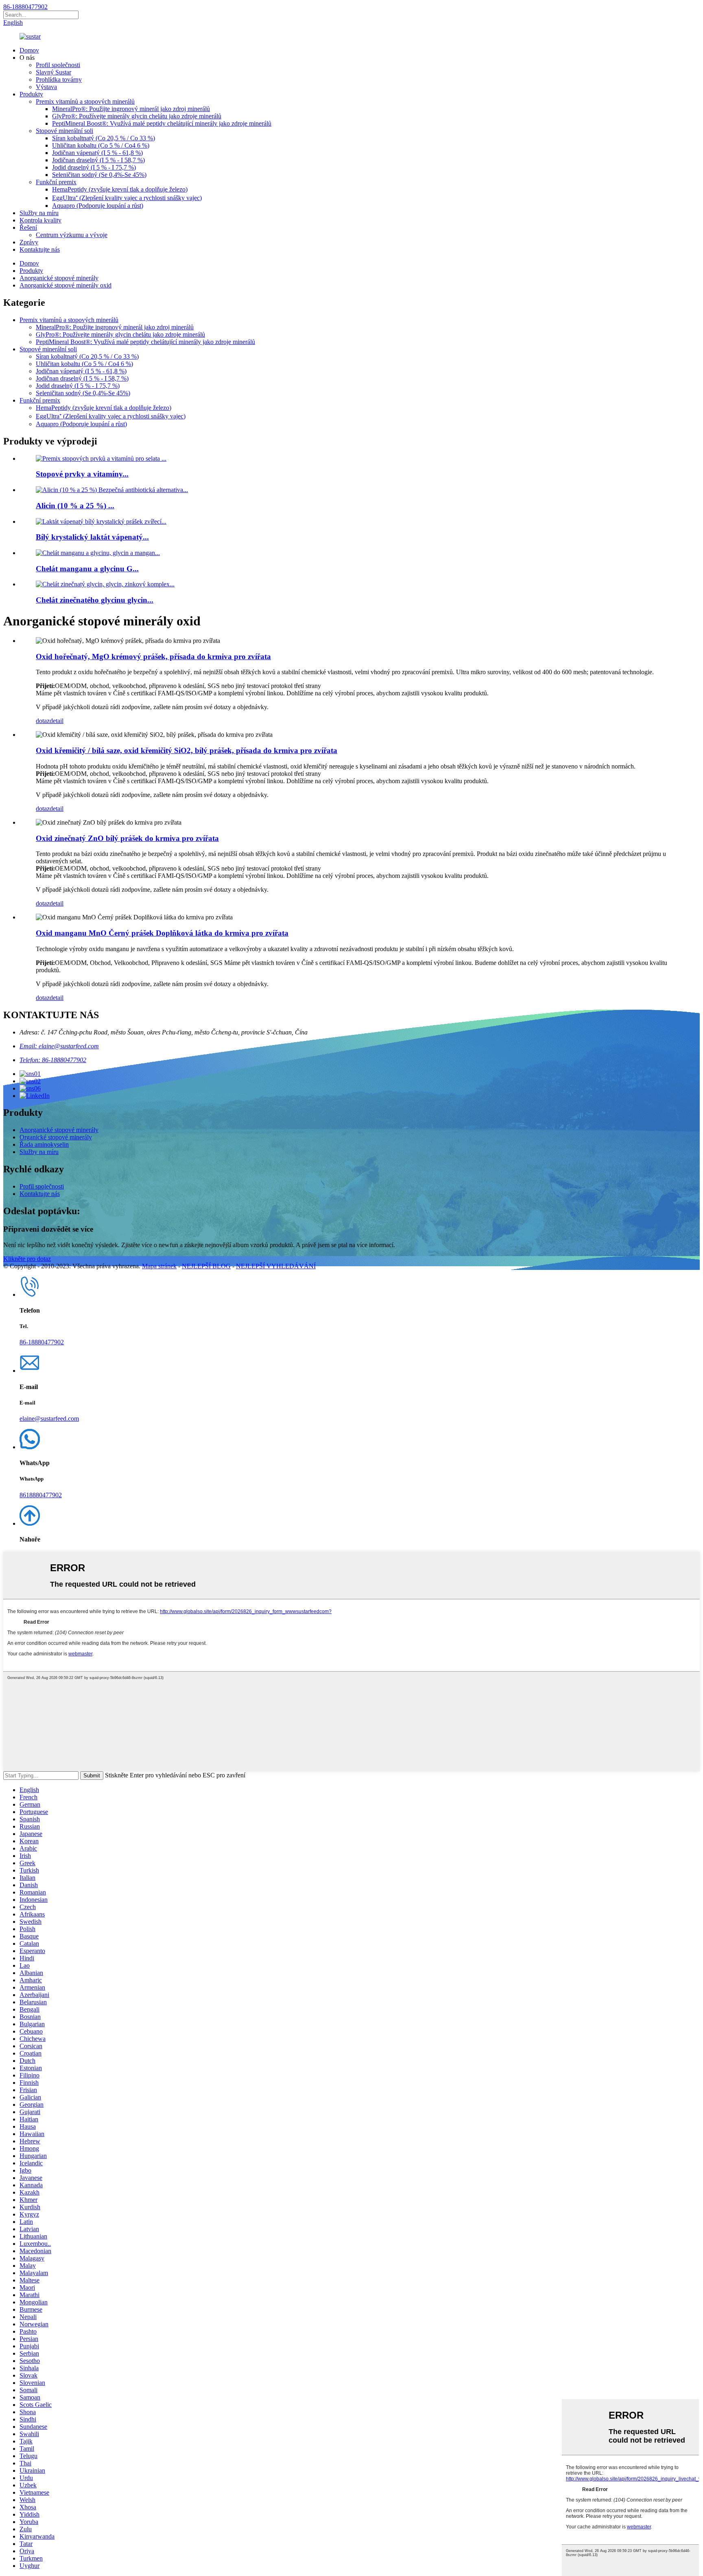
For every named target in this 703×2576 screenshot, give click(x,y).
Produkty (31, 94)
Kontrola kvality (40, 220)
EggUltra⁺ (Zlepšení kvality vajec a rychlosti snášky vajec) (127, 198)
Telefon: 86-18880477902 (53, 1060)
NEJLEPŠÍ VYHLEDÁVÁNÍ (276, 1266)
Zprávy (29, 242)
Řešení (28, 228)
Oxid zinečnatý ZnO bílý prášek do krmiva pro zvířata (127, 838)
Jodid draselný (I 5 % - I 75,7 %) (94, 167)
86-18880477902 (25, 7)
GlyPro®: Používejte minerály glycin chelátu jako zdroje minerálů (137, 116)
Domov (29, 50)
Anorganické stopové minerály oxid (65, 285)
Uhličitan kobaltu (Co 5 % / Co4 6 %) (101, 145)
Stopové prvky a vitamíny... (82, 474)
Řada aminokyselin (44, 1144)
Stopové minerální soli (64, 131)
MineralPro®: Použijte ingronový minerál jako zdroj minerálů (131, 109)
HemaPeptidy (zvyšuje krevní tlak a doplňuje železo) (120, 189)
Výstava (46, 87)
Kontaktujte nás (40, 249)
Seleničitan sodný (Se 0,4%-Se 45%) (99, 175)
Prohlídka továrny (59, 79)
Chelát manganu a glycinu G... (87, 569)
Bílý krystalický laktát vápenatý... (92, 537)
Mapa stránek (159, 1266)
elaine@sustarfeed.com (49, 1419)
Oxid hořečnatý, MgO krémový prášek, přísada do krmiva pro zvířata (153, 657)
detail (57, 721)
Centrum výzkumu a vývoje (72, 235)
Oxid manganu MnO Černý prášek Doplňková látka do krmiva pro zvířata (162, 933)
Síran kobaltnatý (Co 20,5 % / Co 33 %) (104, 138)
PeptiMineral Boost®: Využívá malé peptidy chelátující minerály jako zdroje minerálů (162, 123)
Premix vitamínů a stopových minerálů (85, 101)
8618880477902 (41, 1495)
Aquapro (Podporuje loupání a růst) (98, 206)
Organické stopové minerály (56, 1137)
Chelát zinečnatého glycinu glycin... (95, 600)
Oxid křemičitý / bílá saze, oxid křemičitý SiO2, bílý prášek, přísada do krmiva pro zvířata (187, 750)
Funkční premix (56, 182)
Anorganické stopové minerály (59, 278)
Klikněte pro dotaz (27, 1259)
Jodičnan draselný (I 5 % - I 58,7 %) (98, 160)
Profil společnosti (58, 65)
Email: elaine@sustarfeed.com (59, 1046)
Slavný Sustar (53, 72)
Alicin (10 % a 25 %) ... (75, 506)
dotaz (43, 721)
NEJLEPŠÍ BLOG (206, 1266)
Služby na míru (39, 213)
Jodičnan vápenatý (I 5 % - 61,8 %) (97, 153)
